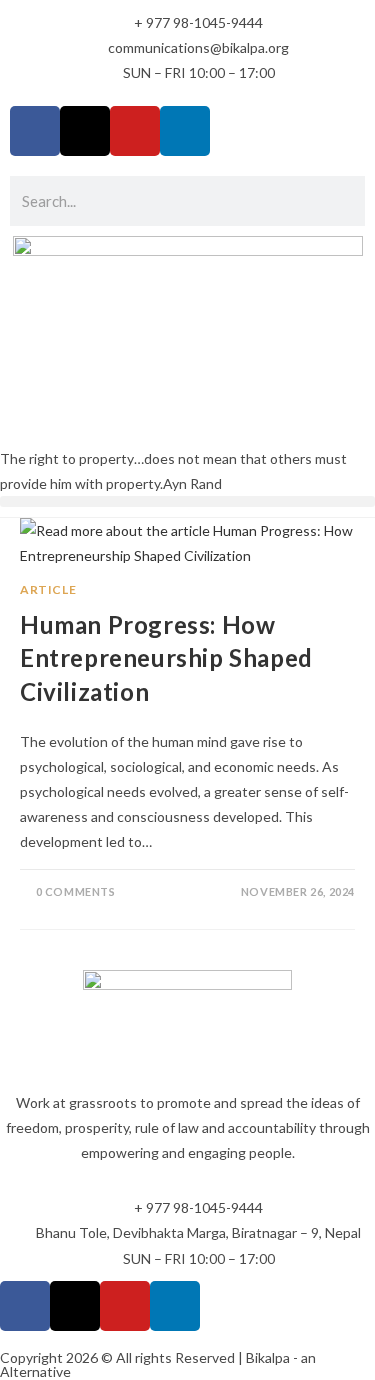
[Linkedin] (185, 131)
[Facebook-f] (35, 131)
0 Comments (76, 891)
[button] (187, 501)
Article (48, 589)
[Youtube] (135, 131)
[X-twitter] (85, 131)
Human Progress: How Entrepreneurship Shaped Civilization (166, 658)
